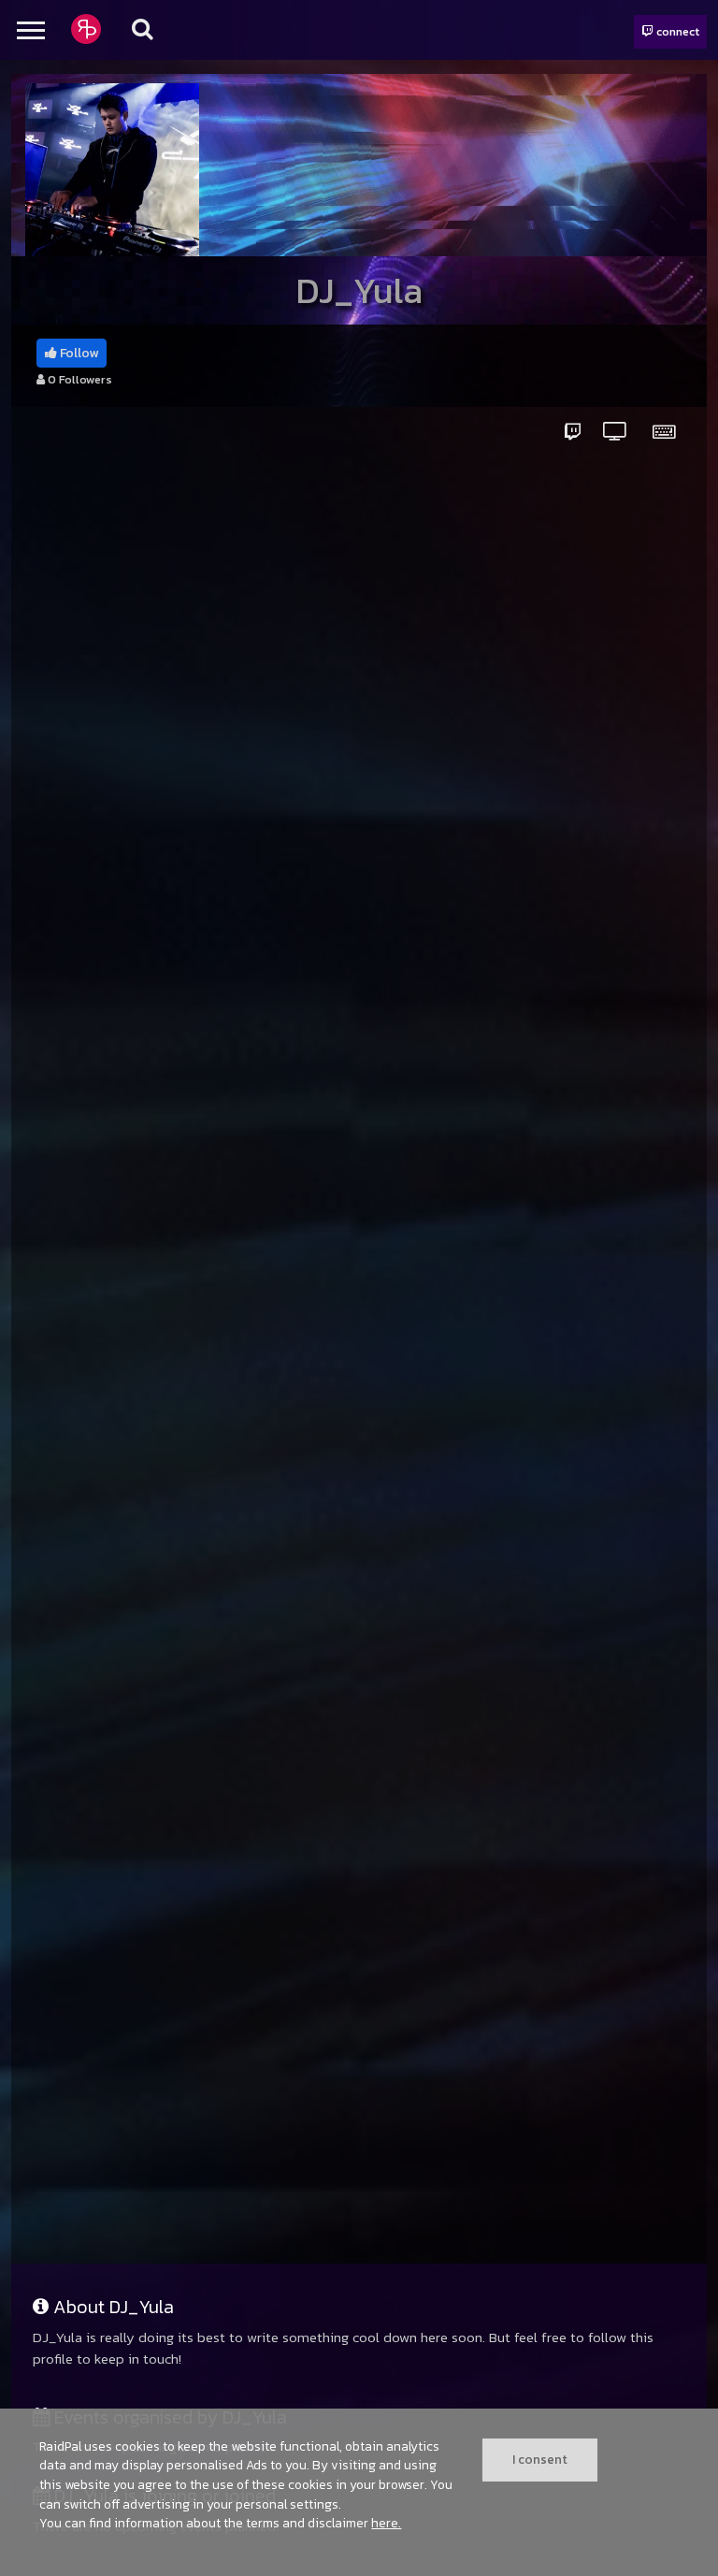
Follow (78, 353)
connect (676, 31)
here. (386, 2523)
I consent (540, 2459)
